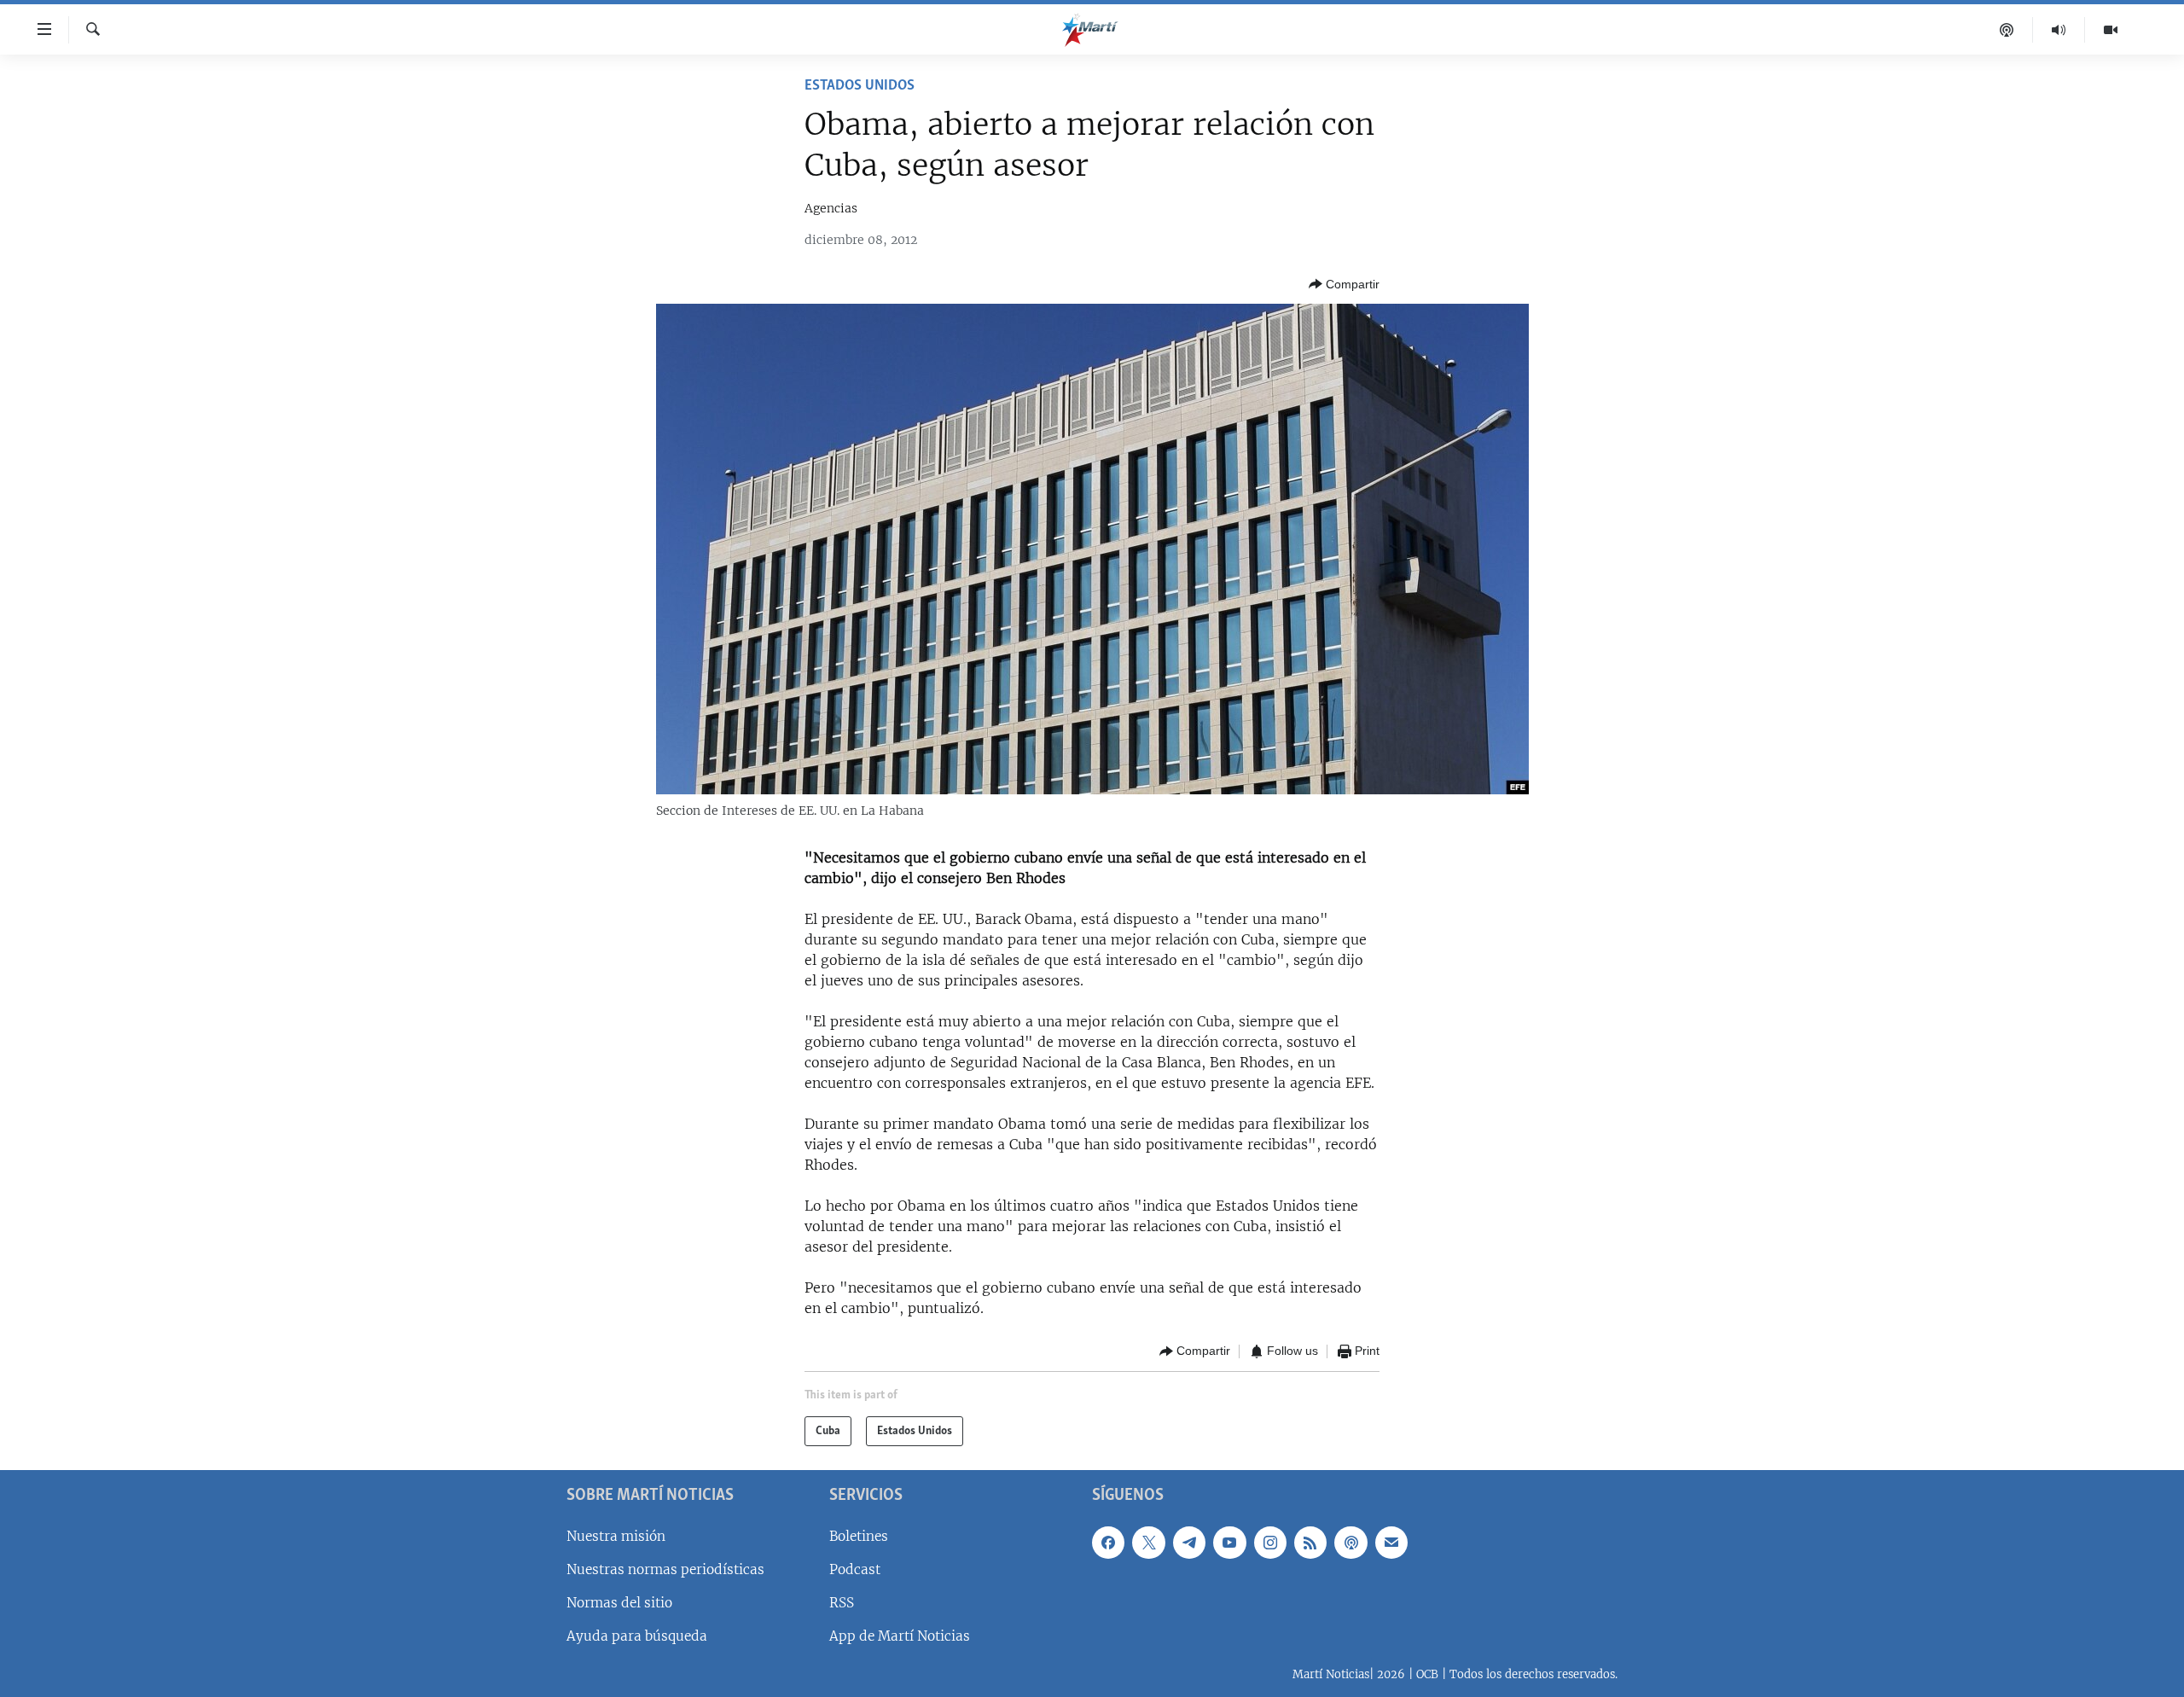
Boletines (859, 1536)
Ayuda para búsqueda (637, 1636)
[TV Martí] (2111, 30)
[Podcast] (2007, 30)
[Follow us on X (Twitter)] (1148, 1543)
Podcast (855, 1569)
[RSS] (1310, 1543)
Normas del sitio (619, 1603)
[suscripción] (1391, 1543)
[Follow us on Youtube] (1229, 1543)
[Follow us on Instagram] (1270, 1543)
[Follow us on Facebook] (1108, 1543)
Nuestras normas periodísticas (665, 1569)
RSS (842, 1603)
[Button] (1344, 284)
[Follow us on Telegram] (1189, 1543)
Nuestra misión (616, 1536)
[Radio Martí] (2059, 30)
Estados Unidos (860, 86)
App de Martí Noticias (900, 1636)
